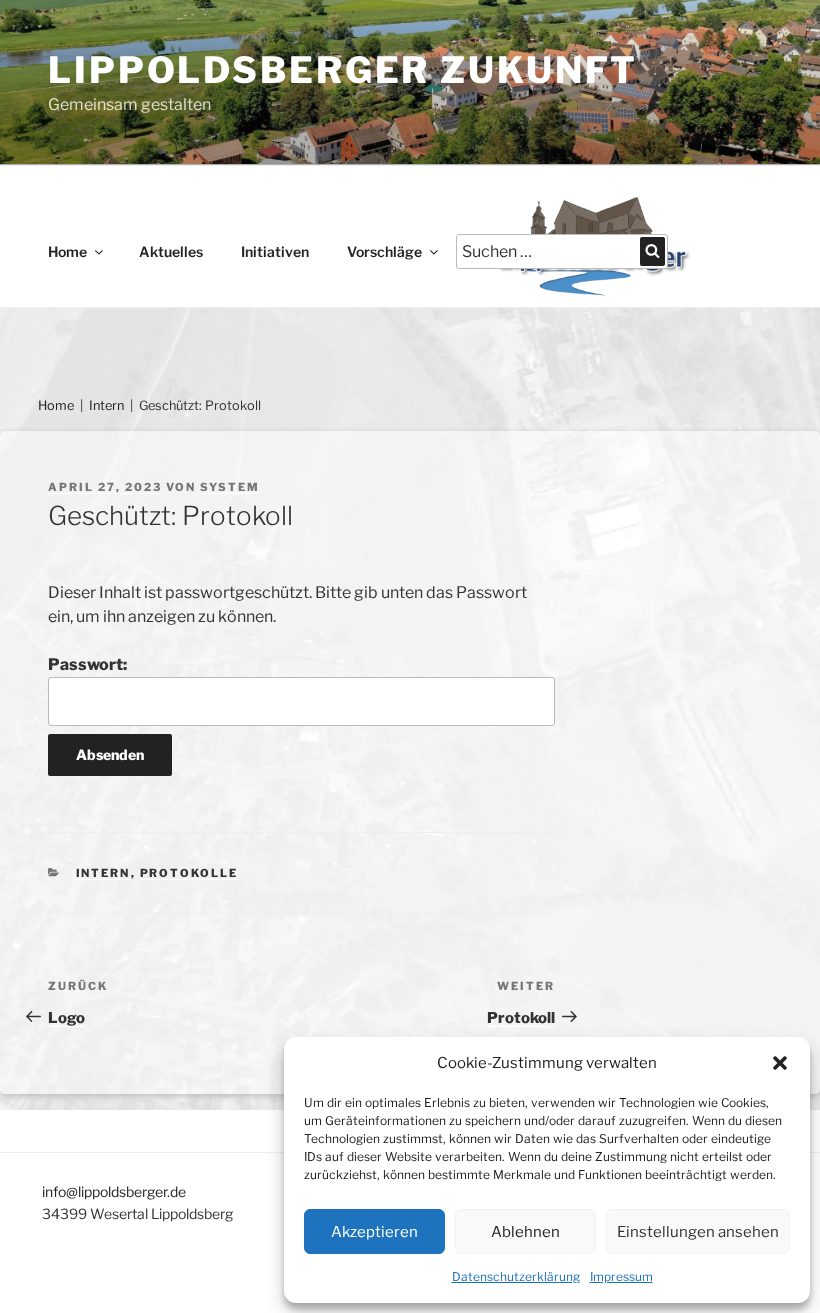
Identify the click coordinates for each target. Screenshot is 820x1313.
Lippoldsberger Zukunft (343, 70)
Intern (106, 405)
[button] (780, 1063)
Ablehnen (525, 1232)
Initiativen (275, 251)
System (230, 487)
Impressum (621, 1276)
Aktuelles (171, 251)
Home (67, 251)
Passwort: (87, 664)
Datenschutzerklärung (516, 1276)
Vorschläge (384, 251)
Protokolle (189, 873)
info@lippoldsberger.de (114, 1191)
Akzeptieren (374, 1232)
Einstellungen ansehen (698, 1232)
